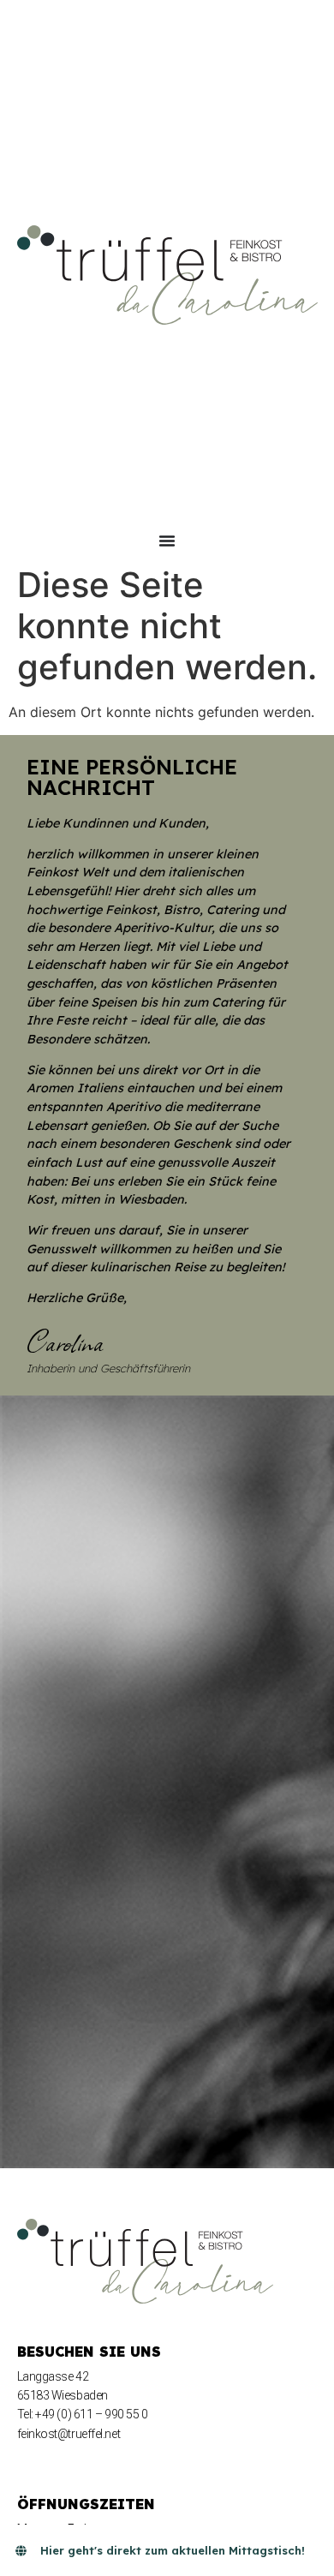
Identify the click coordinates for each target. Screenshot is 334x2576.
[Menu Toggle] (167, 541)
